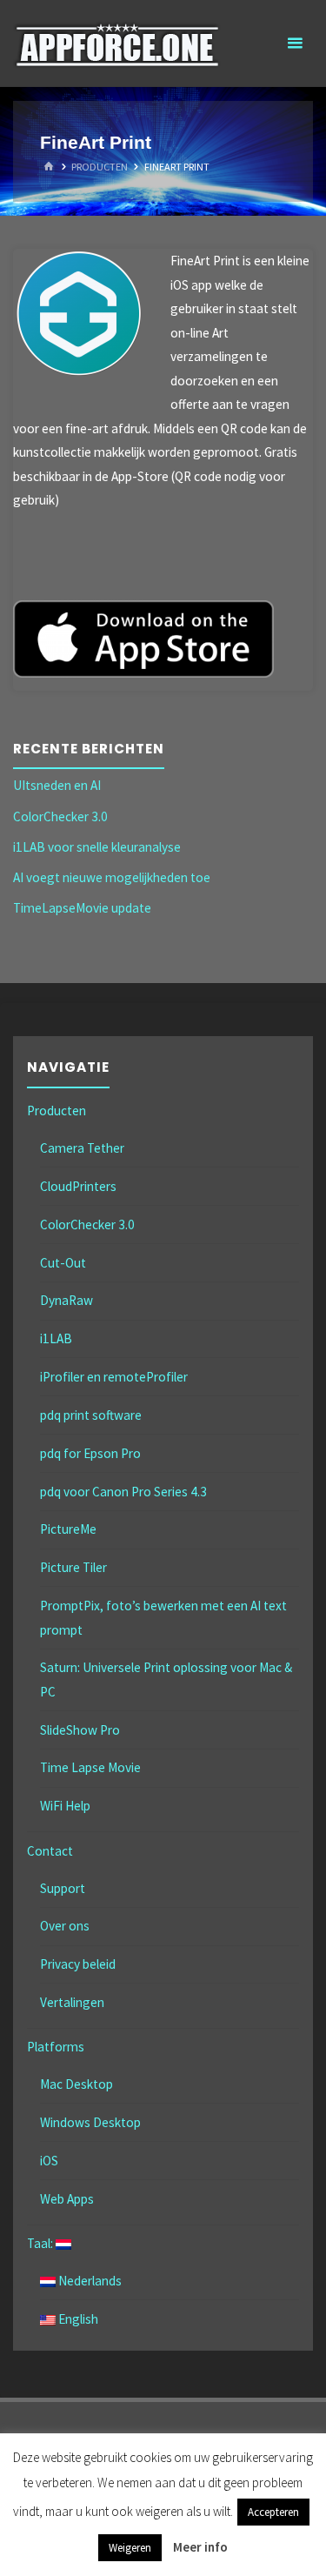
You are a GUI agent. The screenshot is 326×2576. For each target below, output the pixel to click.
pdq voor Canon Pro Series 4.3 (123, 1492)
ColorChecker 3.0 (60, 816)
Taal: (41, 2243)
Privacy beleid (78, 1964)
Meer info (200, 2547)
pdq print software (91, 1415)
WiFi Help (65, 1806)
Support (63, 1888)
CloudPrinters (78, 1186)
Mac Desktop (77, 2084)
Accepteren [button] (273, 2512)
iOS (49, 2161)
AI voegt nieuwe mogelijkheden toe (112, 877)
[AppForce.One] (117, 43)
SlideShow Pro (80, 1730)
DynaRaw (67, 1300)
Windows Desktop (90, 2122)
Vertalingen (72, 2002)
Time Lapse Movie (90, 1767)
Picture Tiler (73, 1567)
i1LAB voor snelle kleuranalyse (97, 847)
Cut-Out (63, 1263)
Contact (50, 1851)
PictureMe (68, 1529)
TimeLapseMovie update (82, 908)
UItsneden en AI (57, 785)
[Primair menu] (295, 43)
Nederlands (89, 2281)
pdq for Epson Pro (90, 1453)
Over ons (65, 1926)
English (77, 2319)
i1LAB (56, 1338)
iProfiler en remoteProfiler (114, 1377)
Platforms (56, 2047)
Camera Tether (82, 1148)
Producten (100, 167)
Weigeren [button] (130, 2548)
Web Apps (67, 2199)
